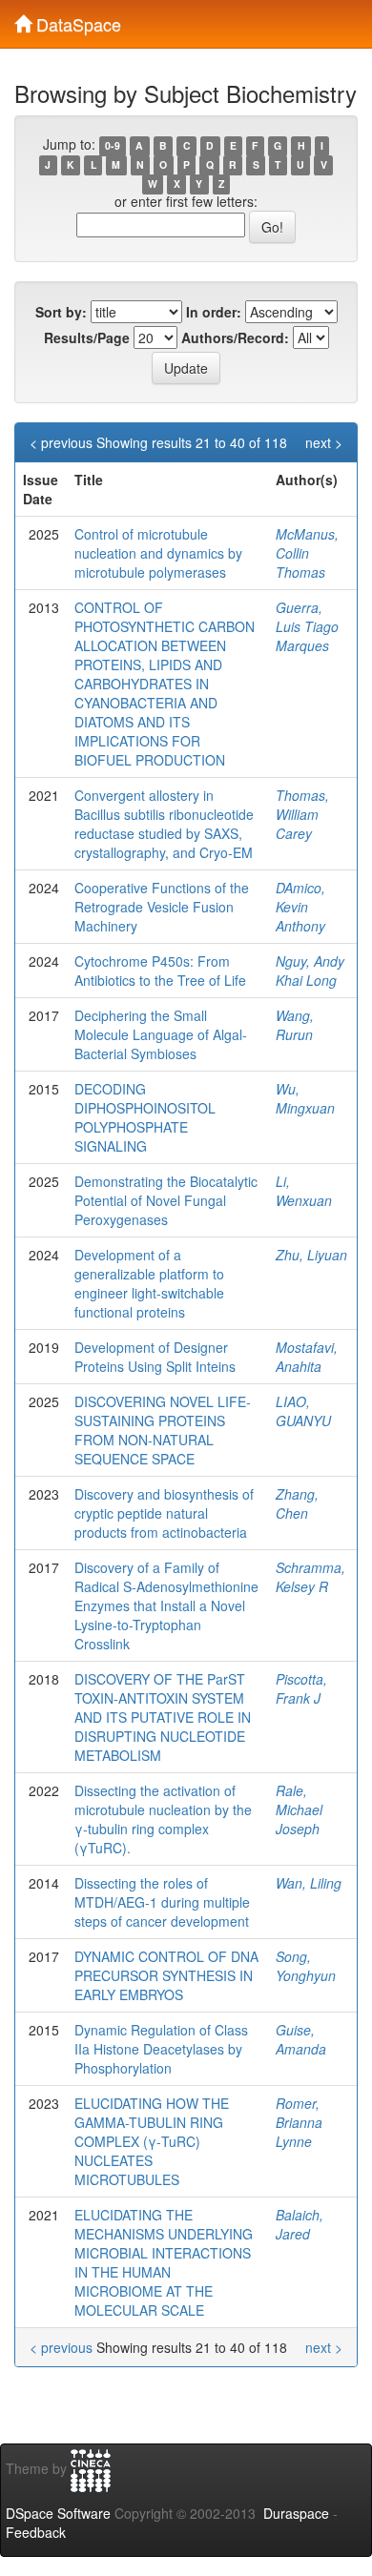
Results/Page (87, 337)
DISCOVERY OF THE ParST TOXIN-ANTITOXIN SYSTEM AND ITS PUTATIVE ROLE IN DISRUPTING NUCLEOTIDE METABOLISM (163, 1717)
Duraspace (296, 2513)
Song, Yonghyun (306, 1966)
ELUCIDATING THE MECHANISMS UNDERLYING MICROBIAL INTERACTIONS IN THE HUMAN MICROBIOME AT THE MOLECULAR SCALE (164, 2262)
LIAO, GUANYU (303, 1411)
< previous (61, 442)
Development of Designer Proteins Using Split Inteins (155, 1357)
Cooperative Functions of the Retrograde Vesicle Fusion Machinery (162, 907)
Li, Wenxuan (304, 1191)
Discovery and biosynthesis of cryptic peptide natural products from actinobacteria (164, 1513)
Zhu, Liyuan (311, 1255)
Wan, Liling (309, 1883)
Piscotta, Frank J (301, 1688)
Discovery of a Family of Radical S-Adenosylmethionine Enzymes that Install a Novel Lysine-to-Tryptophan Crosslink (166, 1605)
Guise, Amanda (301, 2039)
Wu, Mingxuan (305, 1098)
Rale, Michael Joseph (299, 1809)
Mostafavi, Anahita (307, 1357)
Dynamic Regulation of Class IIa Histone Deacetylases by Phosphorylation (161, 2049)
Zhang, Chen (297, 1503)
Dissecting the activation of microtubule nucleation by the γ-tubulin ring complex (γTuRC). (163, 1819)
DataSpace (76, 20)
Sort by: (61, 312)
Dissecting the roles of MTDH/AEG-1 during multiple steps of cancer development (162, 1902)
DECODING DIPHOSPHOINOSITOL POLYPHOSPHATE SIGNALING (145, 1117)
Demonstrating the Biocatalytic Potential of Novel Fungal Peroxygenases (166, 1200)
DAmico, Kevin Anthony (300, 907)
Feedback (36, 2532)
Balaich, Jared (300, 2224)
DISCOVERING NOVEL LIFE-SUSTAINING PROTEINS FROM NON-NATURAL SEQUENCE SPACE (163, 1430)
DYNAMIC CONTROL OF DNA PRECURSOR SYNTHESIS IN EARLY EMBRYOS (166, 1975)
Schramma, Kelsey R (310, 1577)
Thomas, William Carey (302, 814)
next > (324, 442)
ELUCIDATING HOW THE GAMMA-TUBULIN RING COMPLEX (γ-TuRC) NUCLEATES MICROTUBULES (152, 2141)
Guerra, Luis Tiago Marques (307, 626)
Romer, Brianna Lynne (299, 2122)
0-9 (113, 145)
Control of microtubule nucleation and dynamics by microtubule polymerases (158, 553)
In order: (214, 312)
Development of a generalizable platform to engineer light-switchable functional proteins (149, 1283)
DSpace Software (58, 2513)
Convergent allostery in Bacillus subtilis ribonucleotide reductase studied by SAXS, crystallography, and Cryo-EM (164, 824)
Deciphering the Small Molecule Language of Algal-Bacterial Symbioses (161, 1034)
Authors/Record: (235, 337)
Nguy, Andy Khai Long (310, 971)
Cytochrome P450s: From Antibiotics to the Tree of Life (160, 971)
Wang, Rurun (295, 1025)
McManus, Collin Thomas (307, 553)
